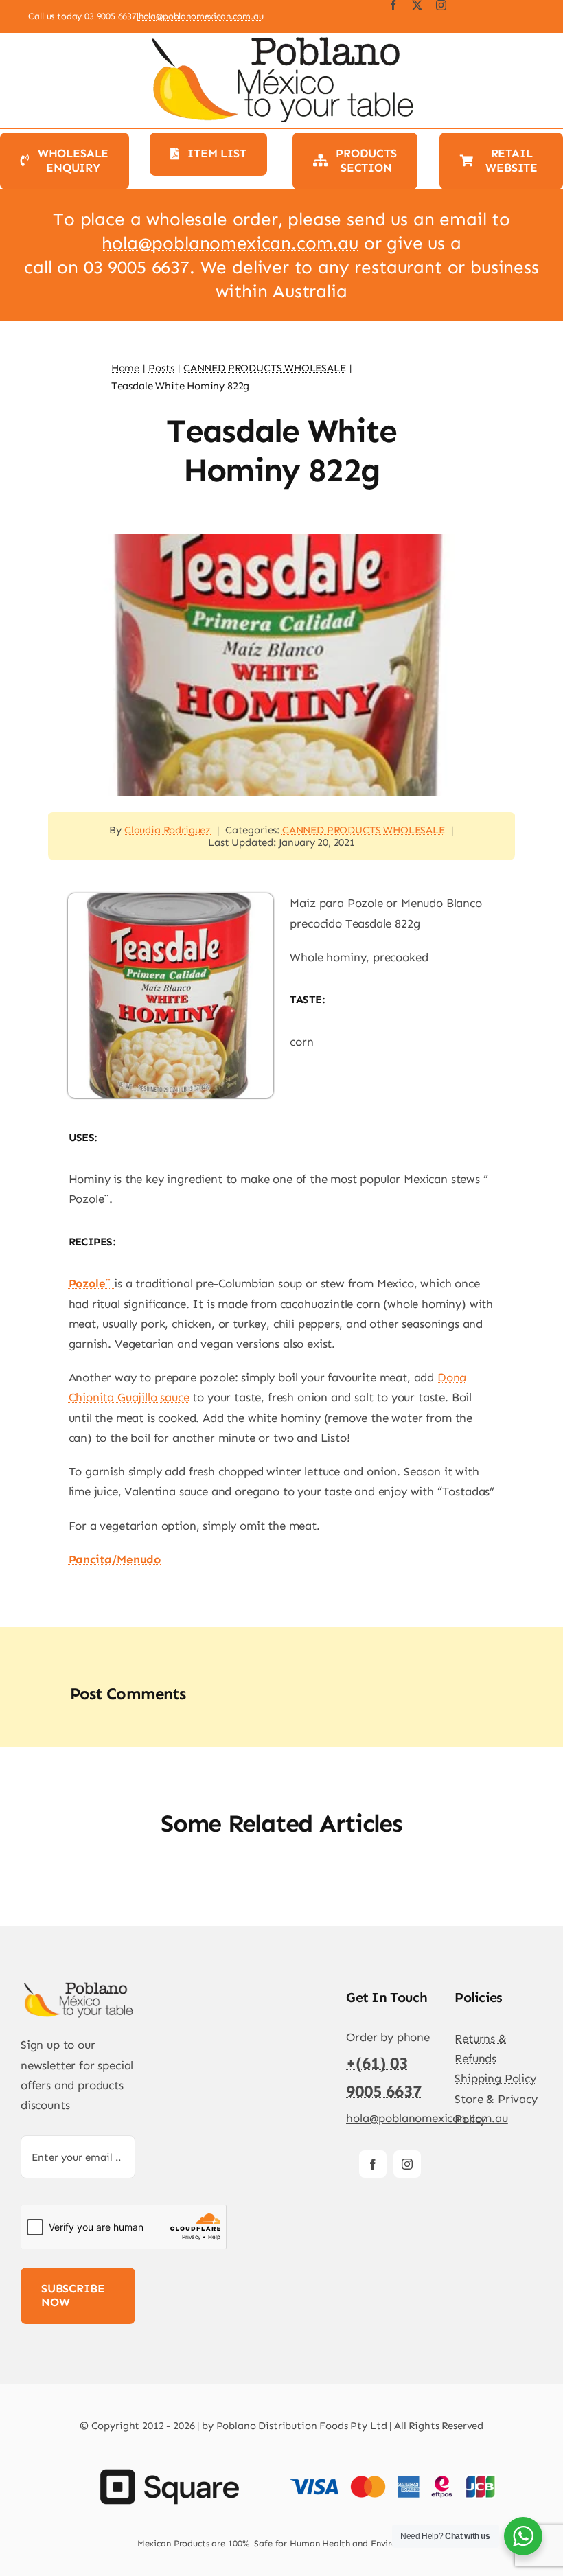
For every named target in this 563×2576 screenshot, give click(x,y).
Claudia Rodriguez (168, 830)
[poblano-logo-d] (78, 1986)
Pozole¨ (92, 1283)
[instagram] (441, 5)
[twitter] (417, 5)
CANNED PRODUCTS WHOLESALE (364, 830)
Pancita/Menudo (115, 1559)
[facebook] (393, 5)
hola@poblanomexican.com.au (201, 16)
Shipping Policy (495, 2078)
